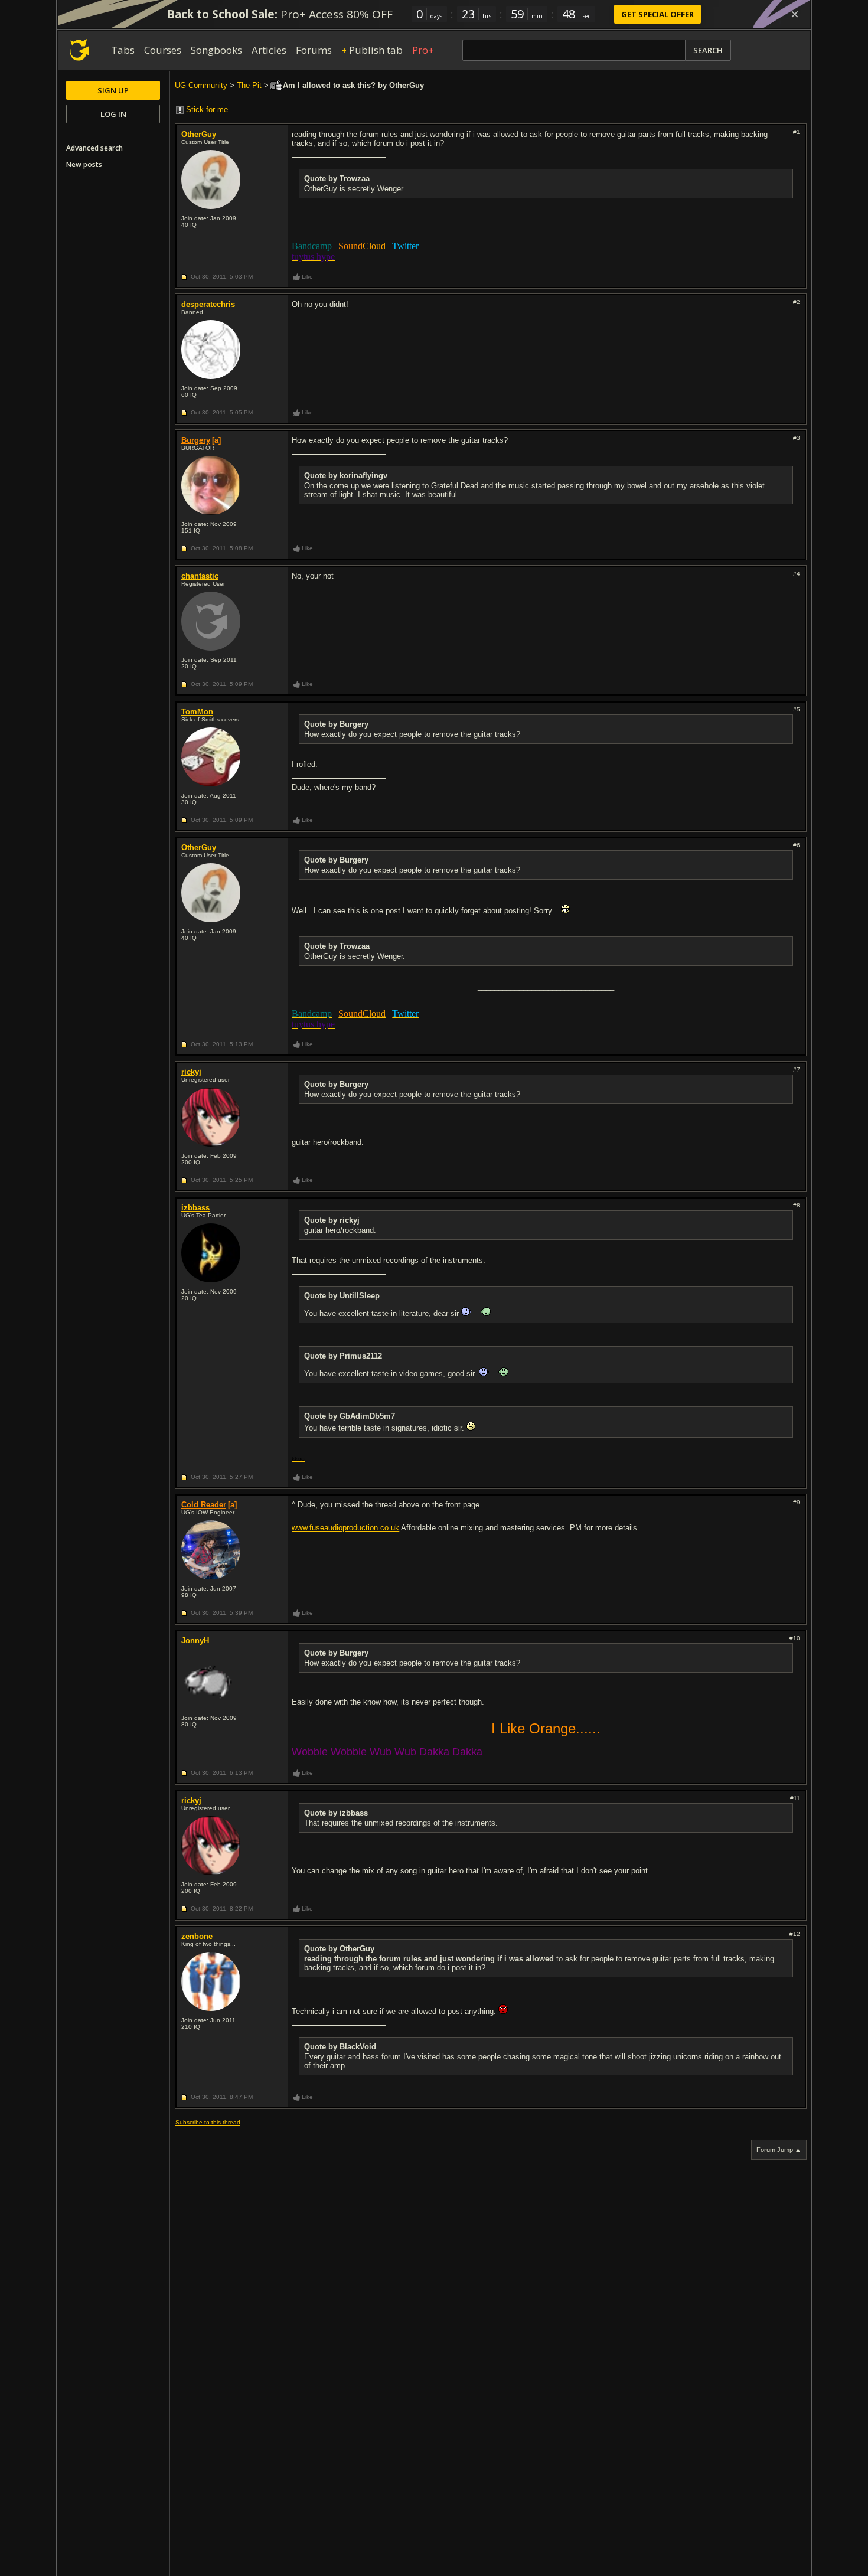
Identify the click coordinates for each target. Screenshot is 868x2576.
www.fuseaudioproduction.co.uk (345, 1528)
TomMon (197, 712)
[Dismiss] (795, 14)
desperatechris (208, 304)
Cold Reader (204, 1505)
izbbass (195, 1208)
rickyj (191, 1072)
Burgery (196, 440)
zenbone (197, 1936)
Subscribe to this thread (208, 2122)
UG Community (201, 85)
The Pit (249, 85)
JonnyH (195, 1640)
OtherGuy (199, 134)
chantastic (200, 576)
